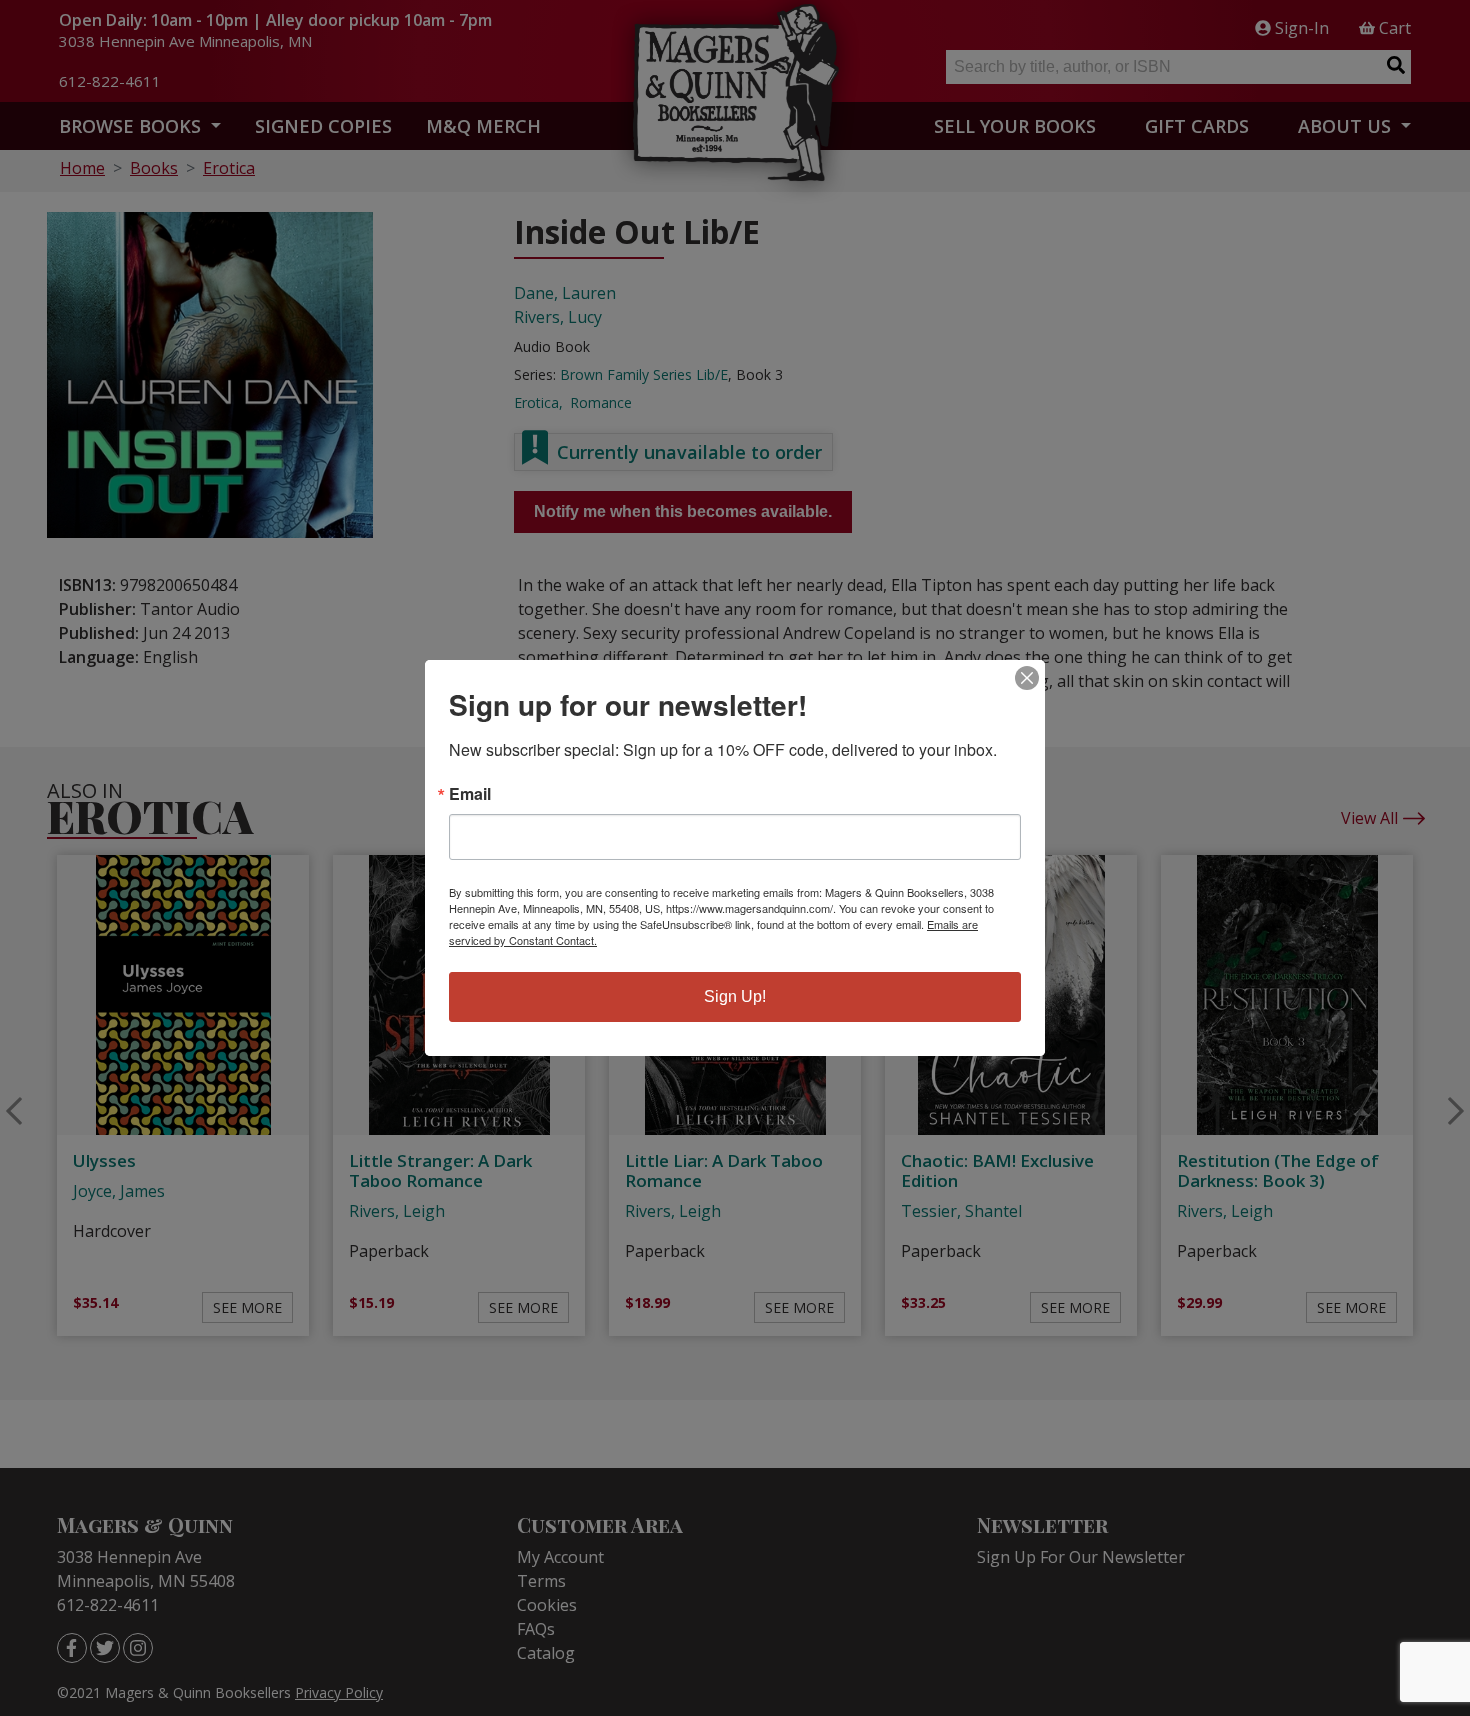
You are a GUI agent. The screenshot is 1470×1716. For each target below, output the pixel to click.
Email (470, 794)
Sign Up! (735, 996)
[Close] (1027, 678)
